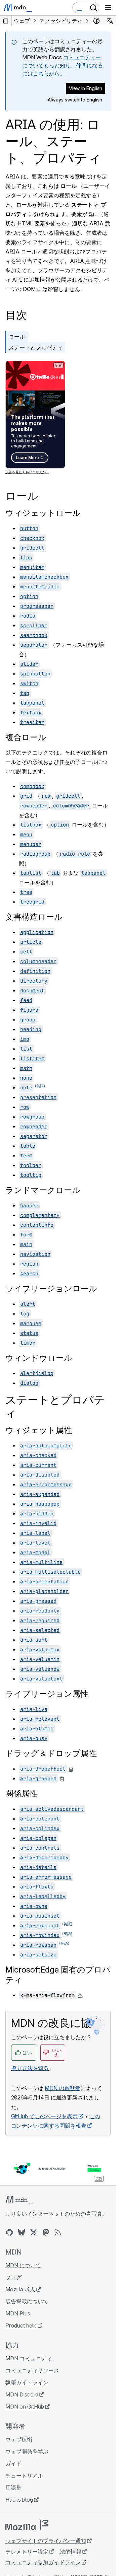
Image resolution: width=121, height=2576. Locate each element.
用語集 (13, 2488)
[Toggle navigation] (108, 8)
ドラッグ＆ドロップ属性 (51, 1753)
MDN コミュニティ (29, 2358)
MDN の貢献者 (63, 2088)
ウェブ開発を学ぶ (27, 2451)
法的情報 (71, 2552)
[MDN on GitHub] (9, 2232)
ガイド (13, 2463)
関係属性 (22, 1794)
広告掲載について (27, 2301)
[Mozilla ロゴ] (27, 2525)
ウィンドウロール (39, 1358)
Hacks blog (19, 2500)
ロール (17, 337)
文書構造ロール (34, 917)
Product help (21, 2325)
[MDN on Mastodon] (46, 2232)
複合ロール (26, 737)
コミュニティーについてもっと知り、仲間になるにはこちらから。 (63, 65)
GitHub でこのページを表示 (44, 2116)
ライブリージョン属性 (47, 1694)
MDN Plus (18, 2313)
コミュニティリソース (32, 2370)
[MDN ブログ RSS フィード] (58, 2232)
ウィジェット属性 (39, 1430)
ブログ (13, 2277)
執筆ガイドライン (27, 2382)
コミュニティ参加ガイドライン (43, 2562)
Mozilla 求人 (20, 2289)
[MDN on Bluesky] (22, 2232)
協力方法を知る (30, 2068)
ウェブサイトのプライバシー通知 (46, 2541)
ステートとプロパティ (36, 347)
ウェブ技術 (19, 2439)
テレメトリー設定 (27, 2552)
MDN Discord (22, 2394)
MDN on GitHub (25, 2407)
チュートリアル (24, 2476)
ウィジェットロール (43, 513)
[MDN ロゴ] (19, 2200)
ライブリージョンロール (51, 1289)
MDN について (23, 2265)
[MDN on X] (34, 2232)
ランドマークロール (43, 1190)
